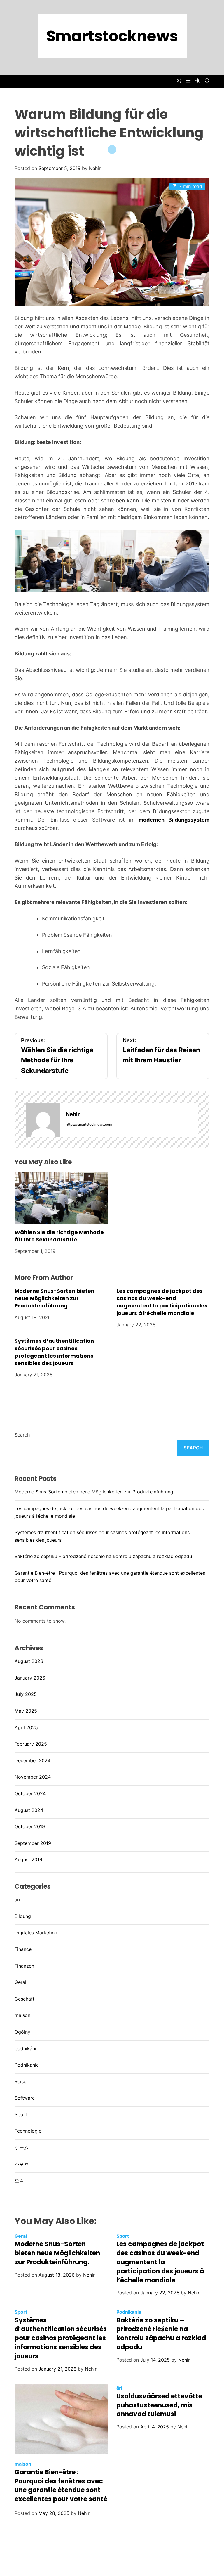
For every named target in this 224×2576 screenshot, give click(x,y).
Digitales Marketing (36, 1933)
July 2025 (26, 1694)
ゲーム (22, 2147)
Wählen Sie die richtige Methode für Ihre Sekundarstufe (59, 1236)
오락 (19, 2181)
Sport (21, 2114)
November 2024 (33, 1777)
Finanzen (24, 1966)
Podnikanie (27, 2065)
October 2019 (30, 1826)
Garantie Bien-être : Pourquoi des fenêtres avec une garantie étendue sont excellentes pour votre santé (61, 2486)
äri (17, 1900)
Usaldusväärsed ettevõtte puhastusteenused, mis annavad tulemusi (159, 2405)
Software (25, 2098)
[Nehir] (43, 1120)
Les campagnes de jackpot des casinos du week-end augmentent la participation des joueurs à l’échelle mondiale (162, 1302)
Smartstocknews (112, 36)
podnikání (25, 2048)
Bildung (23, 1916)
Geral (20, 1982)
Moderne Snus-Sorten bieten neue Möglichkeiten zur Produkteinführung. (55, 1298)
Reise (20, 2081)
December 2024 (33, 1760)
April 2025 (26, 1727)
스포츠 (22, 2164)
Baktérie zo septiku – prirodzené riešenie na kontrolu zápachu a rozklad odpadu (103, 1556)
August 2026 (29, 1661)
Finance (23, 1949)
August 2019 (28, 1859)
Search (22, 1435)
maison (22, 2015)
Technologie (28, 2131)
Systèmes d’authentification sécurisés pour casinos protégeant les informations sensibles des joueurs (54, 1352)
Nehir (95, 168)
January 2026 (30, 1678)
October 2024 (30, 1793)
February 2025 (31, 1744)
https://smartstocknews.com (89, 1124)
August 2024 (29, 1810)
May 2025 (26, 1711)
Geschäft (24, 1999)
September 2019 (33, 1843)
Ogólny (22, 2032)
